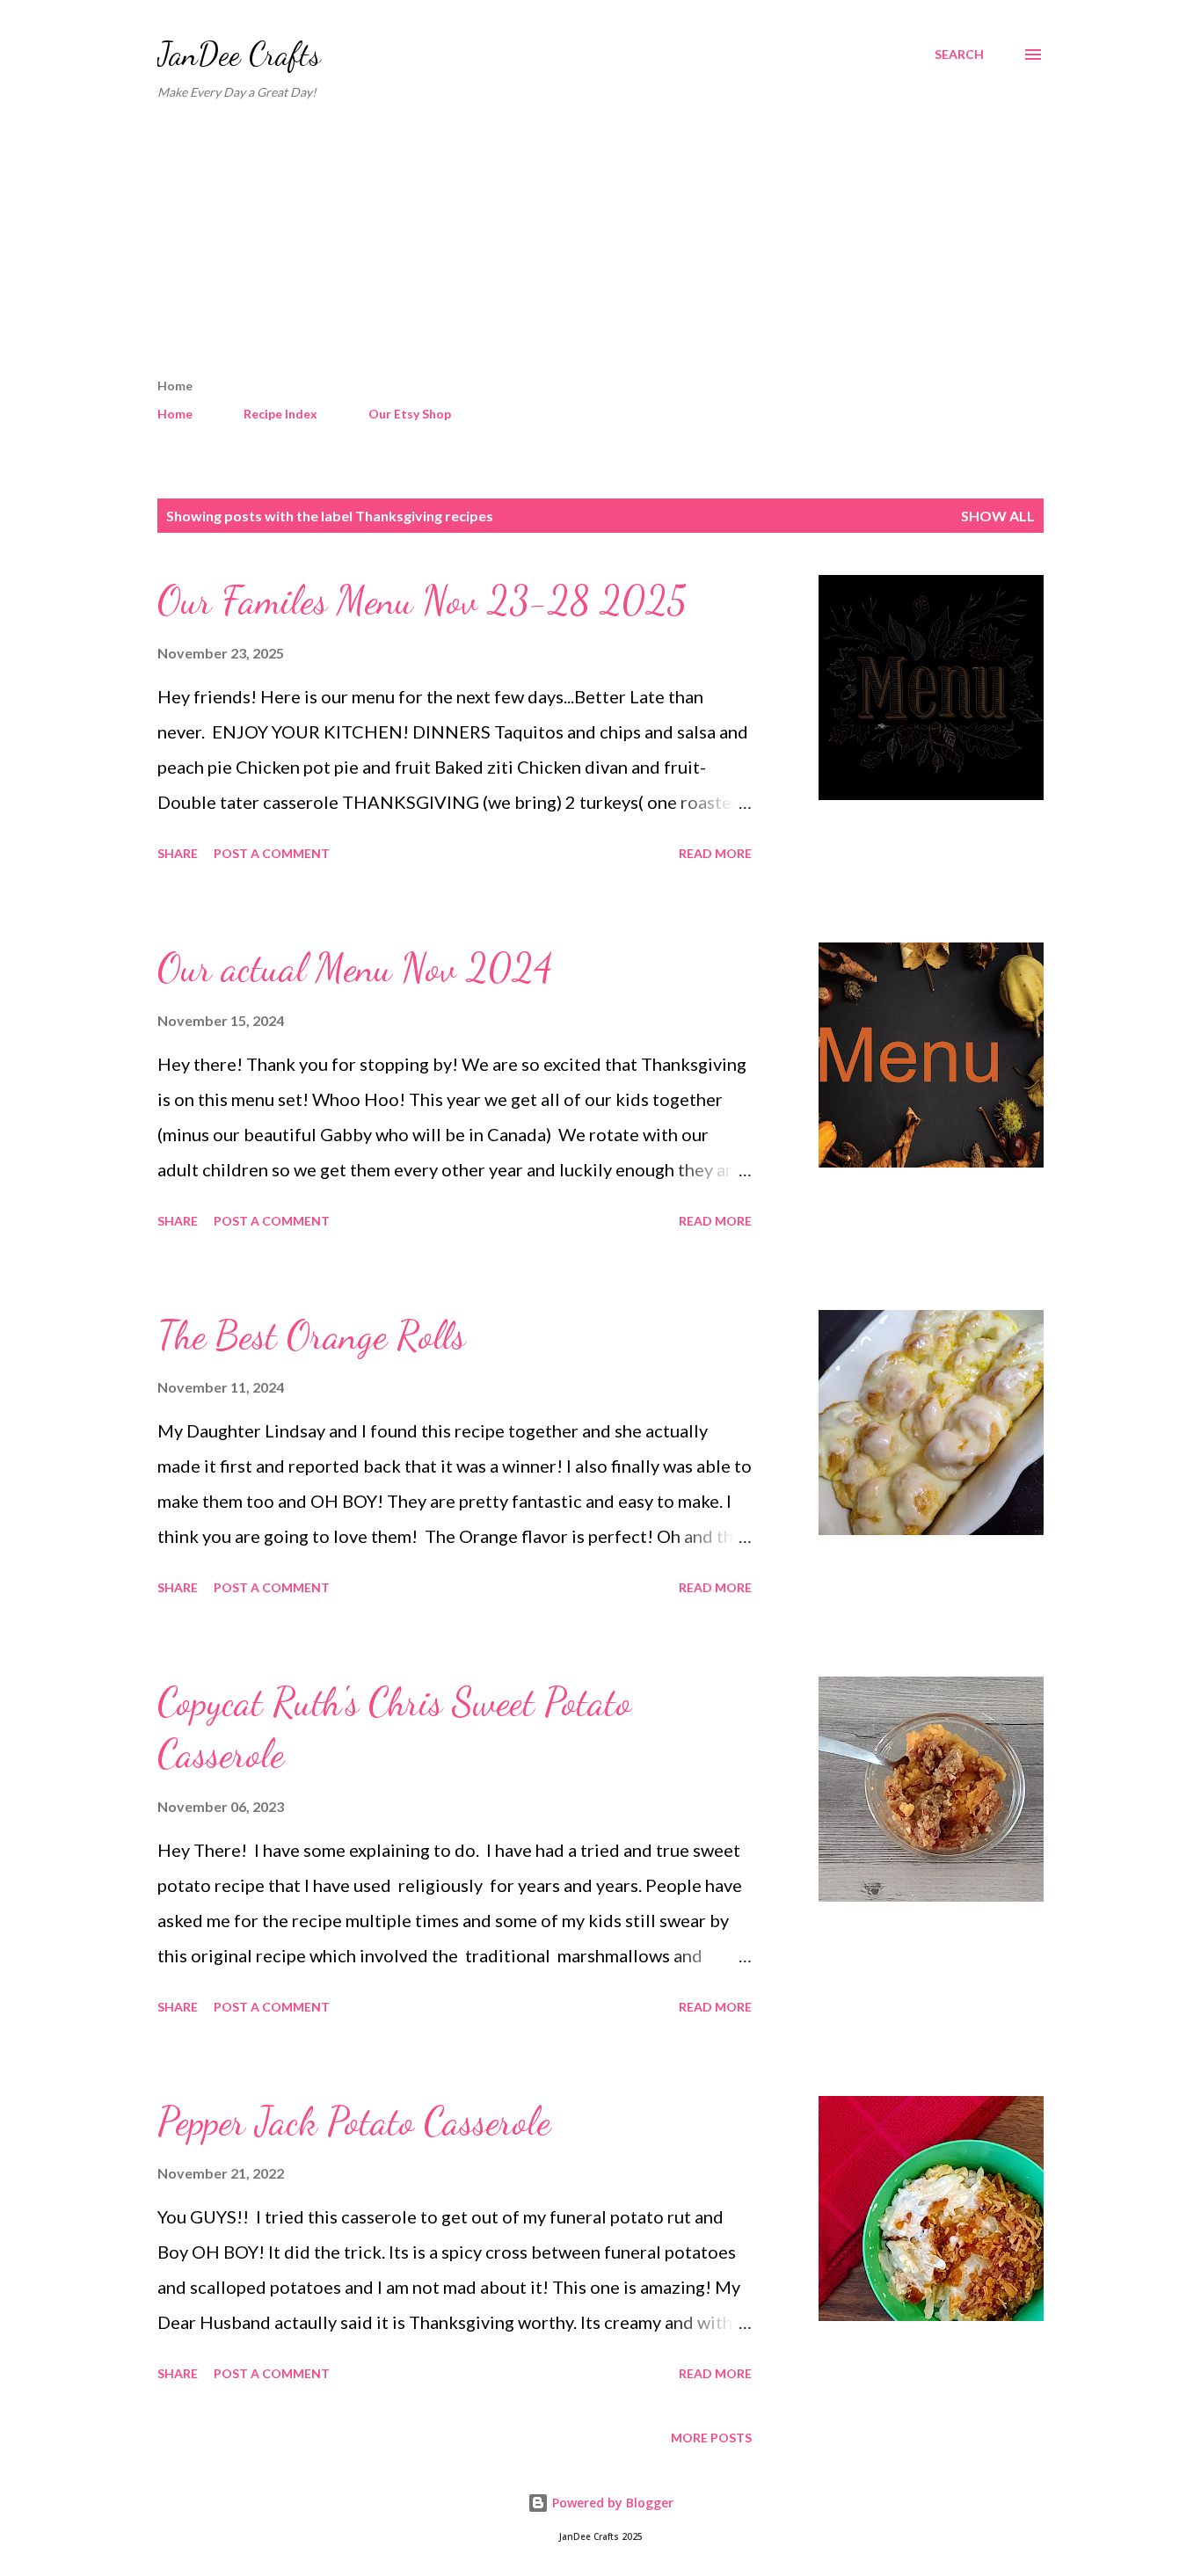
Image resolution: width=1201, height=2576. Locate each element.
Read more (715, 853)
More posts (711, 2438)
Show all (998, 516)
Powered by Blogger (611, 2503)
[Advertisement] (600, 246)
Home (175, 414)
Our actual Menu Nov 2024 (355, 968)
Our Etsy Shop (410, 414)
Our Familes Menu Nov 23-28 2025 (422, 600)
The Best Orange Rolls (311, 1335)
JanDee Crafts (239, 54)
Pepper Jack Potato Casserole (354, 2121)
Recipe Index (280, 414)
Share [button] (178, 853)
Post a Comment (272, 853)
